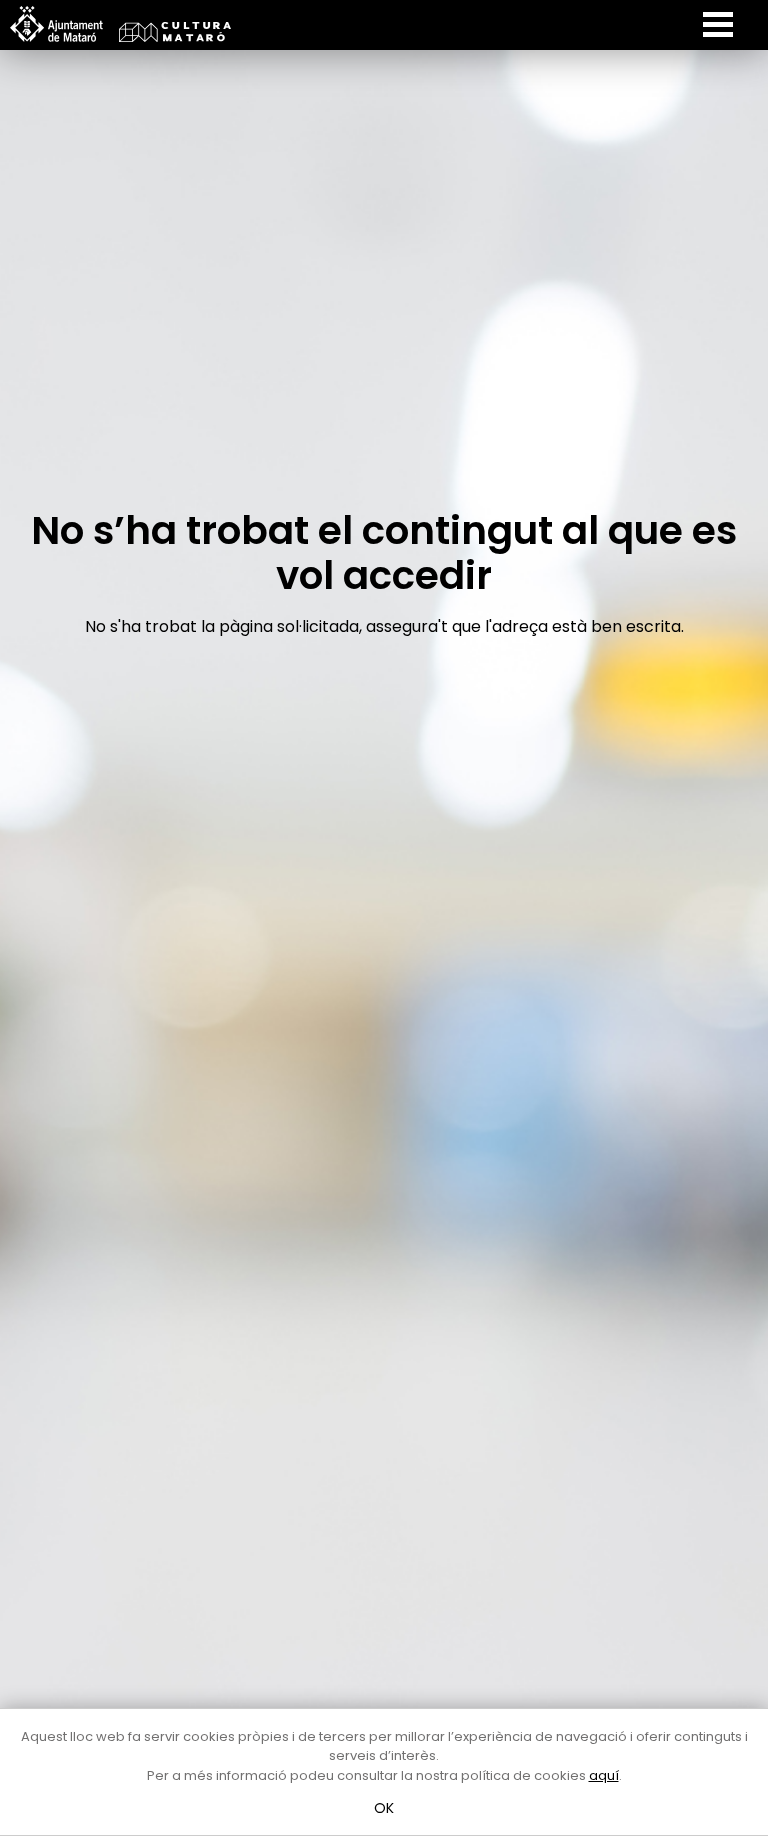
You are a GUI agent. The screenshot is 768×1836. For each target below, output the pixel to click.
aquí (604, 1775)
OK (384, 1808)
